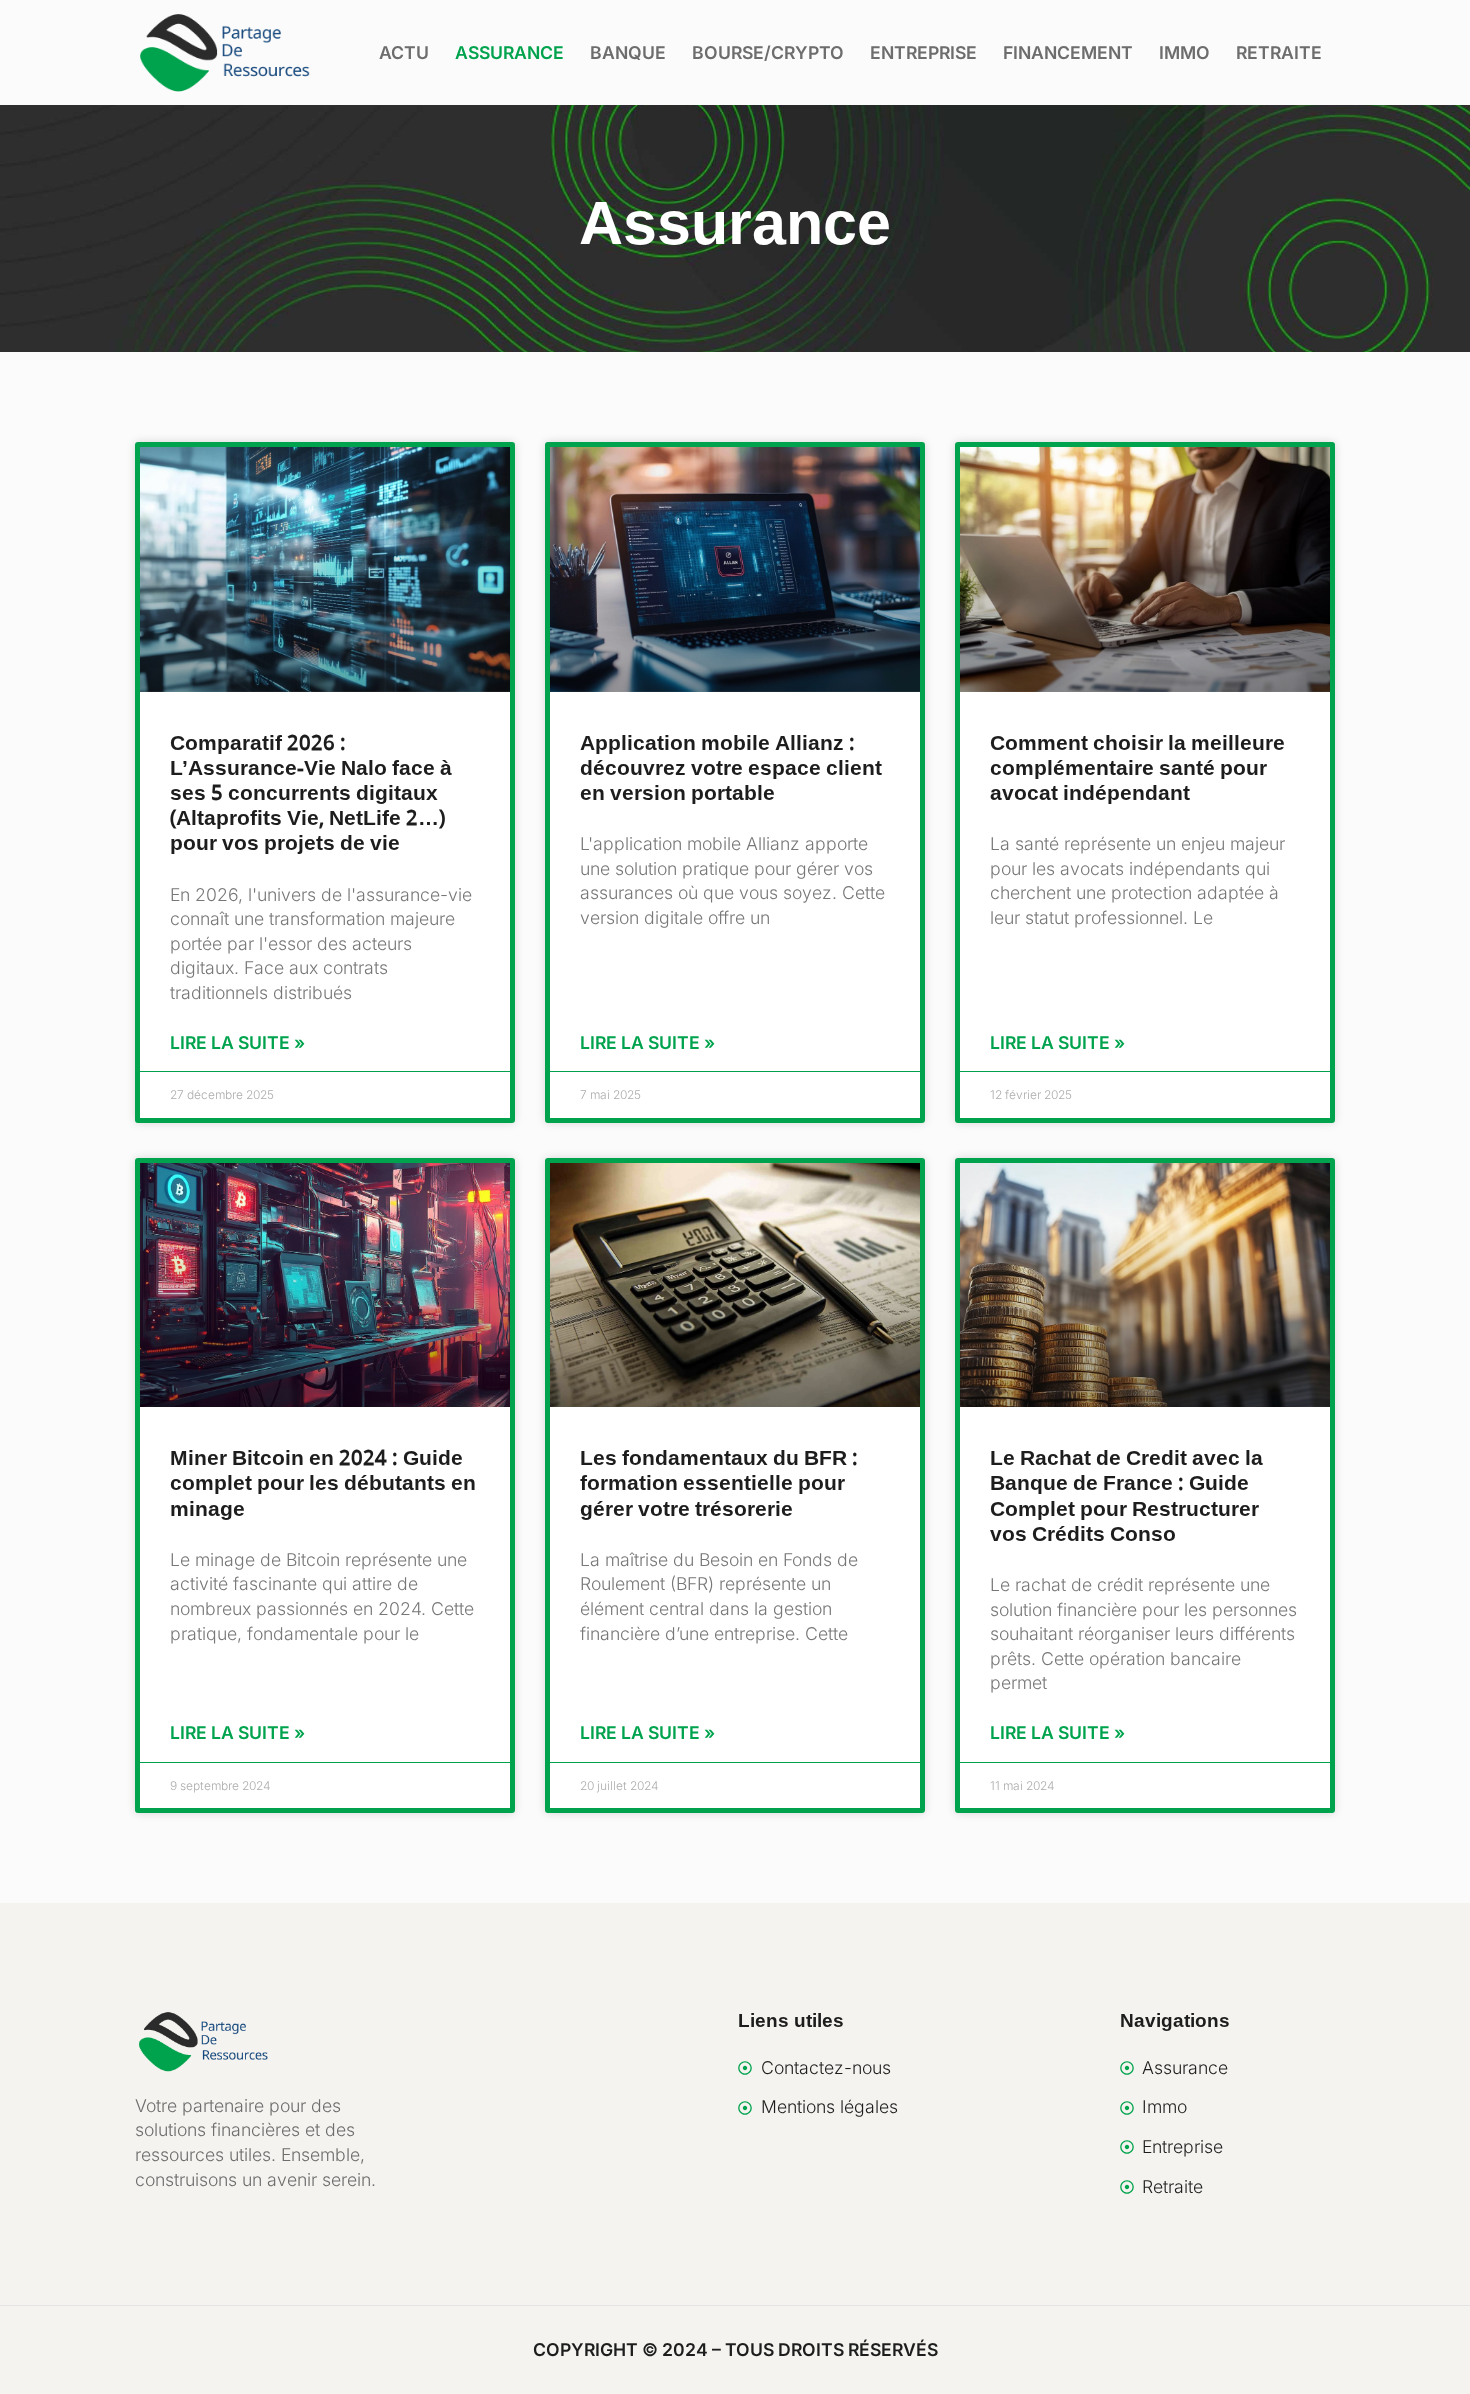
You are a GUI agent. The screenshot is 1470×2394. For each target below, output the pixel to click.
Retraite (1279, 52)
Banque (628, 52)
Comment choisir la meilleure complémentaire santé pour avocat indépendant (1137, 769)
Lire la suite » (237, 1043)
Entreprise (923, 52)
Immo (1184, 52)
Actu (404, 52)
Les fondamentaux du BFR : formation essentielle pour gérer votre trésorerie (719, 1484)
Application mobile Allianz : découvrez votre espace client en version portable (731, 769)
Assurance (509, 52)
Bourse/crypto (768, 52)
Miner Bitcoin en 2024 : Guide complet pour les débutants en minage (323, 1484)
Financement (1068, 52)
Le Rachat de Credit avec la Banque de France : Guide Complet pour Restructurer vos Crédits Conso (1126, 1497)
